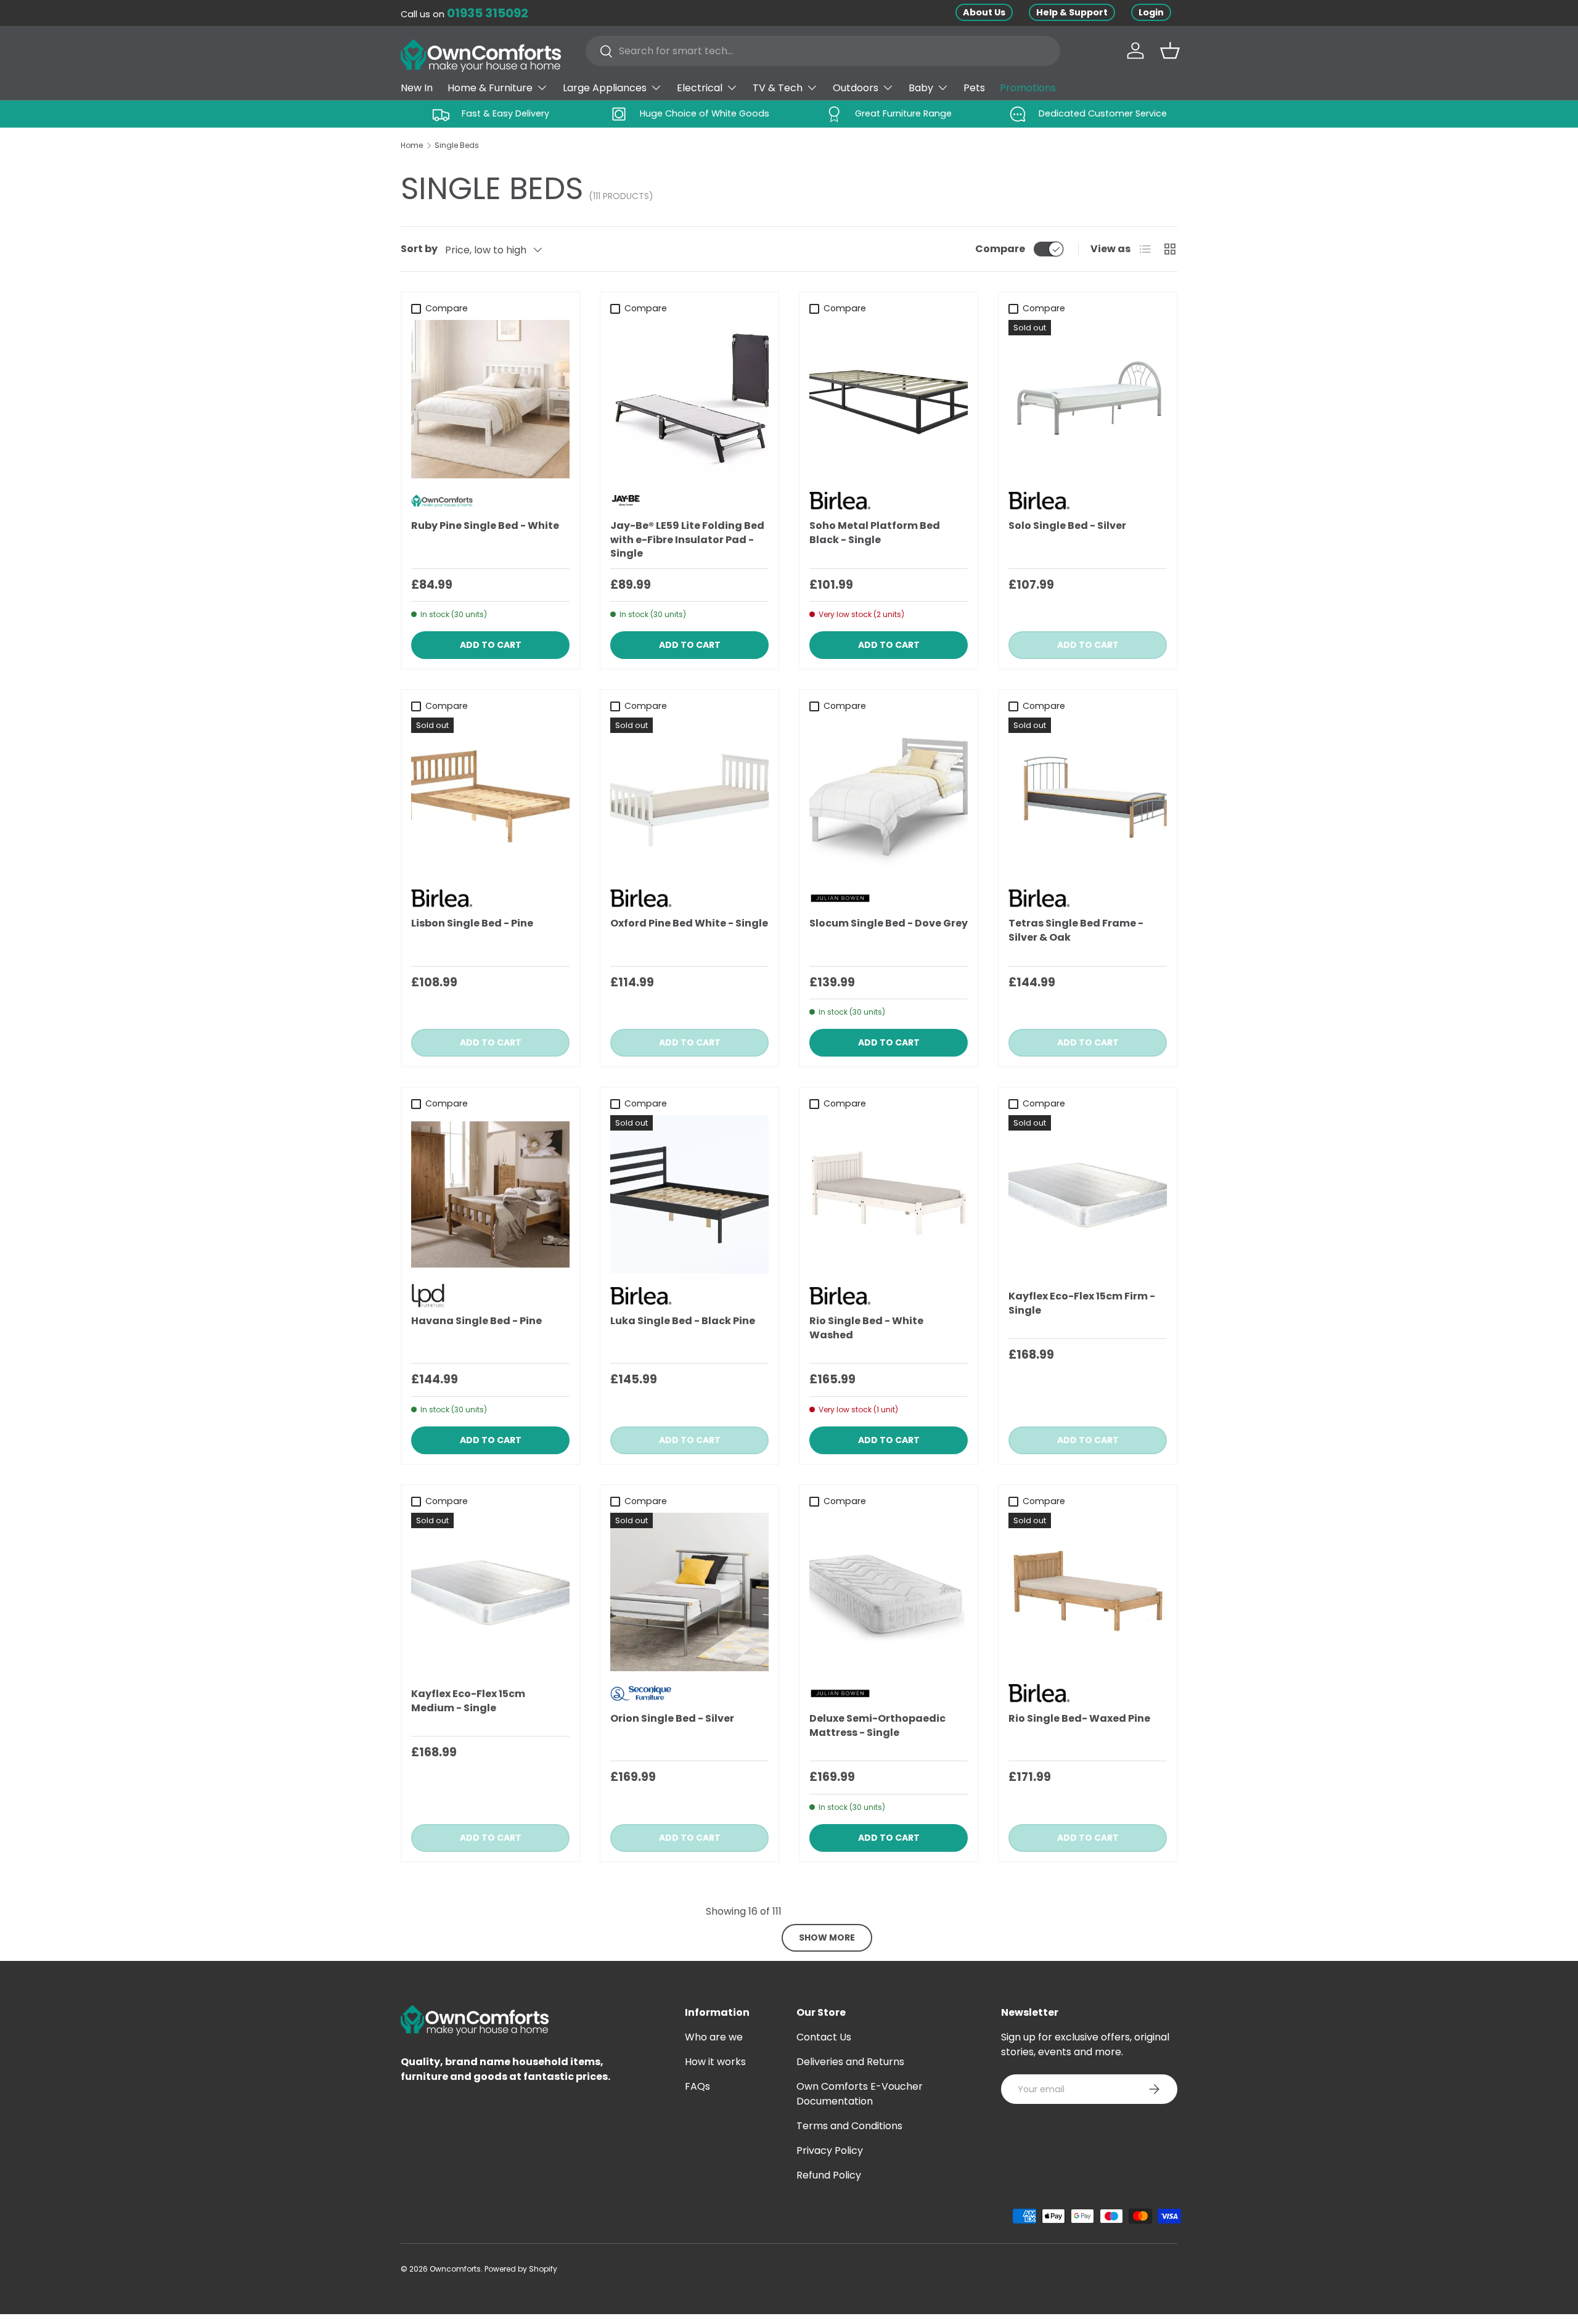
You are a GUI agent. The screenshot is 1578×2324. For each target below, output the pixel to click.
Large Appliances (605, 88)
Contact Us (824, 2037)
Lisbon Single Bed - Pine (472, 923)
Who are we (714, 2037)
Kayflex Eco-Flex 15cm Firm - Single (1082, 1303)
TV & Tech (778, 88)
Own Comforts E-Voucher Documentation (860, 2094)
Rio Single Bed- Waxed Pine (1079, 1718)
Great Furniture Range (903, 113)
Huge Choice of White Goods (705, 113)
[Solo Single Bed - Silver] (1088, 399)
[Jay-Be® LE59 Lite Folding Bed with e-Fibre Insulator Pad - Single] (689, 399)
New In (417, 88)
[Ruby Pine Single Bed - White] (490, 399)
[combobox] (823, 51)
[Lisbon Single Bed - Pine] (490, 797)
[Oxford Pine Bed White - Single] (689, 797)
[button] (1170, 51)
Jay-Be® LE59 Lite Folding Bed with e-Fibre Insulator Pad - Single (687, 539)
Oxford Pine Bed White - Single (689, 923)
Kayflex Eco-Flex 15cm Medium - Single (468, 1700)
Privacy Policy (830, 2150)
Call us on (464, 14)
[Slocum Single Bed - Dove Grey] (889, 797)
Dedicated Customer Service (1103, 113)
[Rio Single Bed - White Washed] (889, 1194)
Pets (974, 88)
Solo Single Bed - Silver (1067, 526)
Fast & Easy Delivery (505, 113)
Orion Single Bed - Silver (672, 1718)
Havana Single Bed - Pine (476, 1321)
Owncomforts (455, 2269)
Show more (827, 1937)
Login (1151, 12)
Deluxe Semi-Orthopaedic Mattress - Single (877, 1725)
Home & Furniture (490, 88)
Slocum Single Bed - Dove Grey (889, 923)
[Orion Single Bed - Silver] (689, 1592)
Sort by (419, 249)
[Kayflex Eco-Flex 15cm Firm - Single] (1088, 1194)
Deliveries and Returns (850, 2062)
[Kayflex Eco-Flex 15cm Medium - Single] (490, 1592)
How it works (715, 2062)
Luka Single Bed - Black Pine (683, 1321)
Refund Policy (829, 2175)
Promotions (1028, 88)
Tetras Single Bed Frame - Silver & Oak (1076, 930)
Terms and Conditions (849, 2126)
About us (984, 12)
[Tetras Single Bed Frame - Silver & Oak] (1088, 797)
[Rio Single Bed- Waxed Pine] (1088, 1592)
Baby (921, 88)
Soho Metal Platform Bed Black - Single (875, 532)
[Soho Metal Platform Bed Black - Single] (889, 399)
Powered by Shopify (521, 2269)
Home (412, 145)
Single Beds (457, 145)
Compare (1000, 249)
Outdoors (856, 88)
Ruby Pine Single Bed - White (485, 526)
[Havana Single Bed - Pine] (490, 1194)
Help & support (1072, 12)
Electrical (700, 88)
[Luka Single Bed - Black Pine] (689, 1194)
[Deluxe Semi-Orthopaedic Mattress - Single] (889, 1592)
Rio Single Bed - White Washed (866, 1328)
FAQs (697, 2086)
